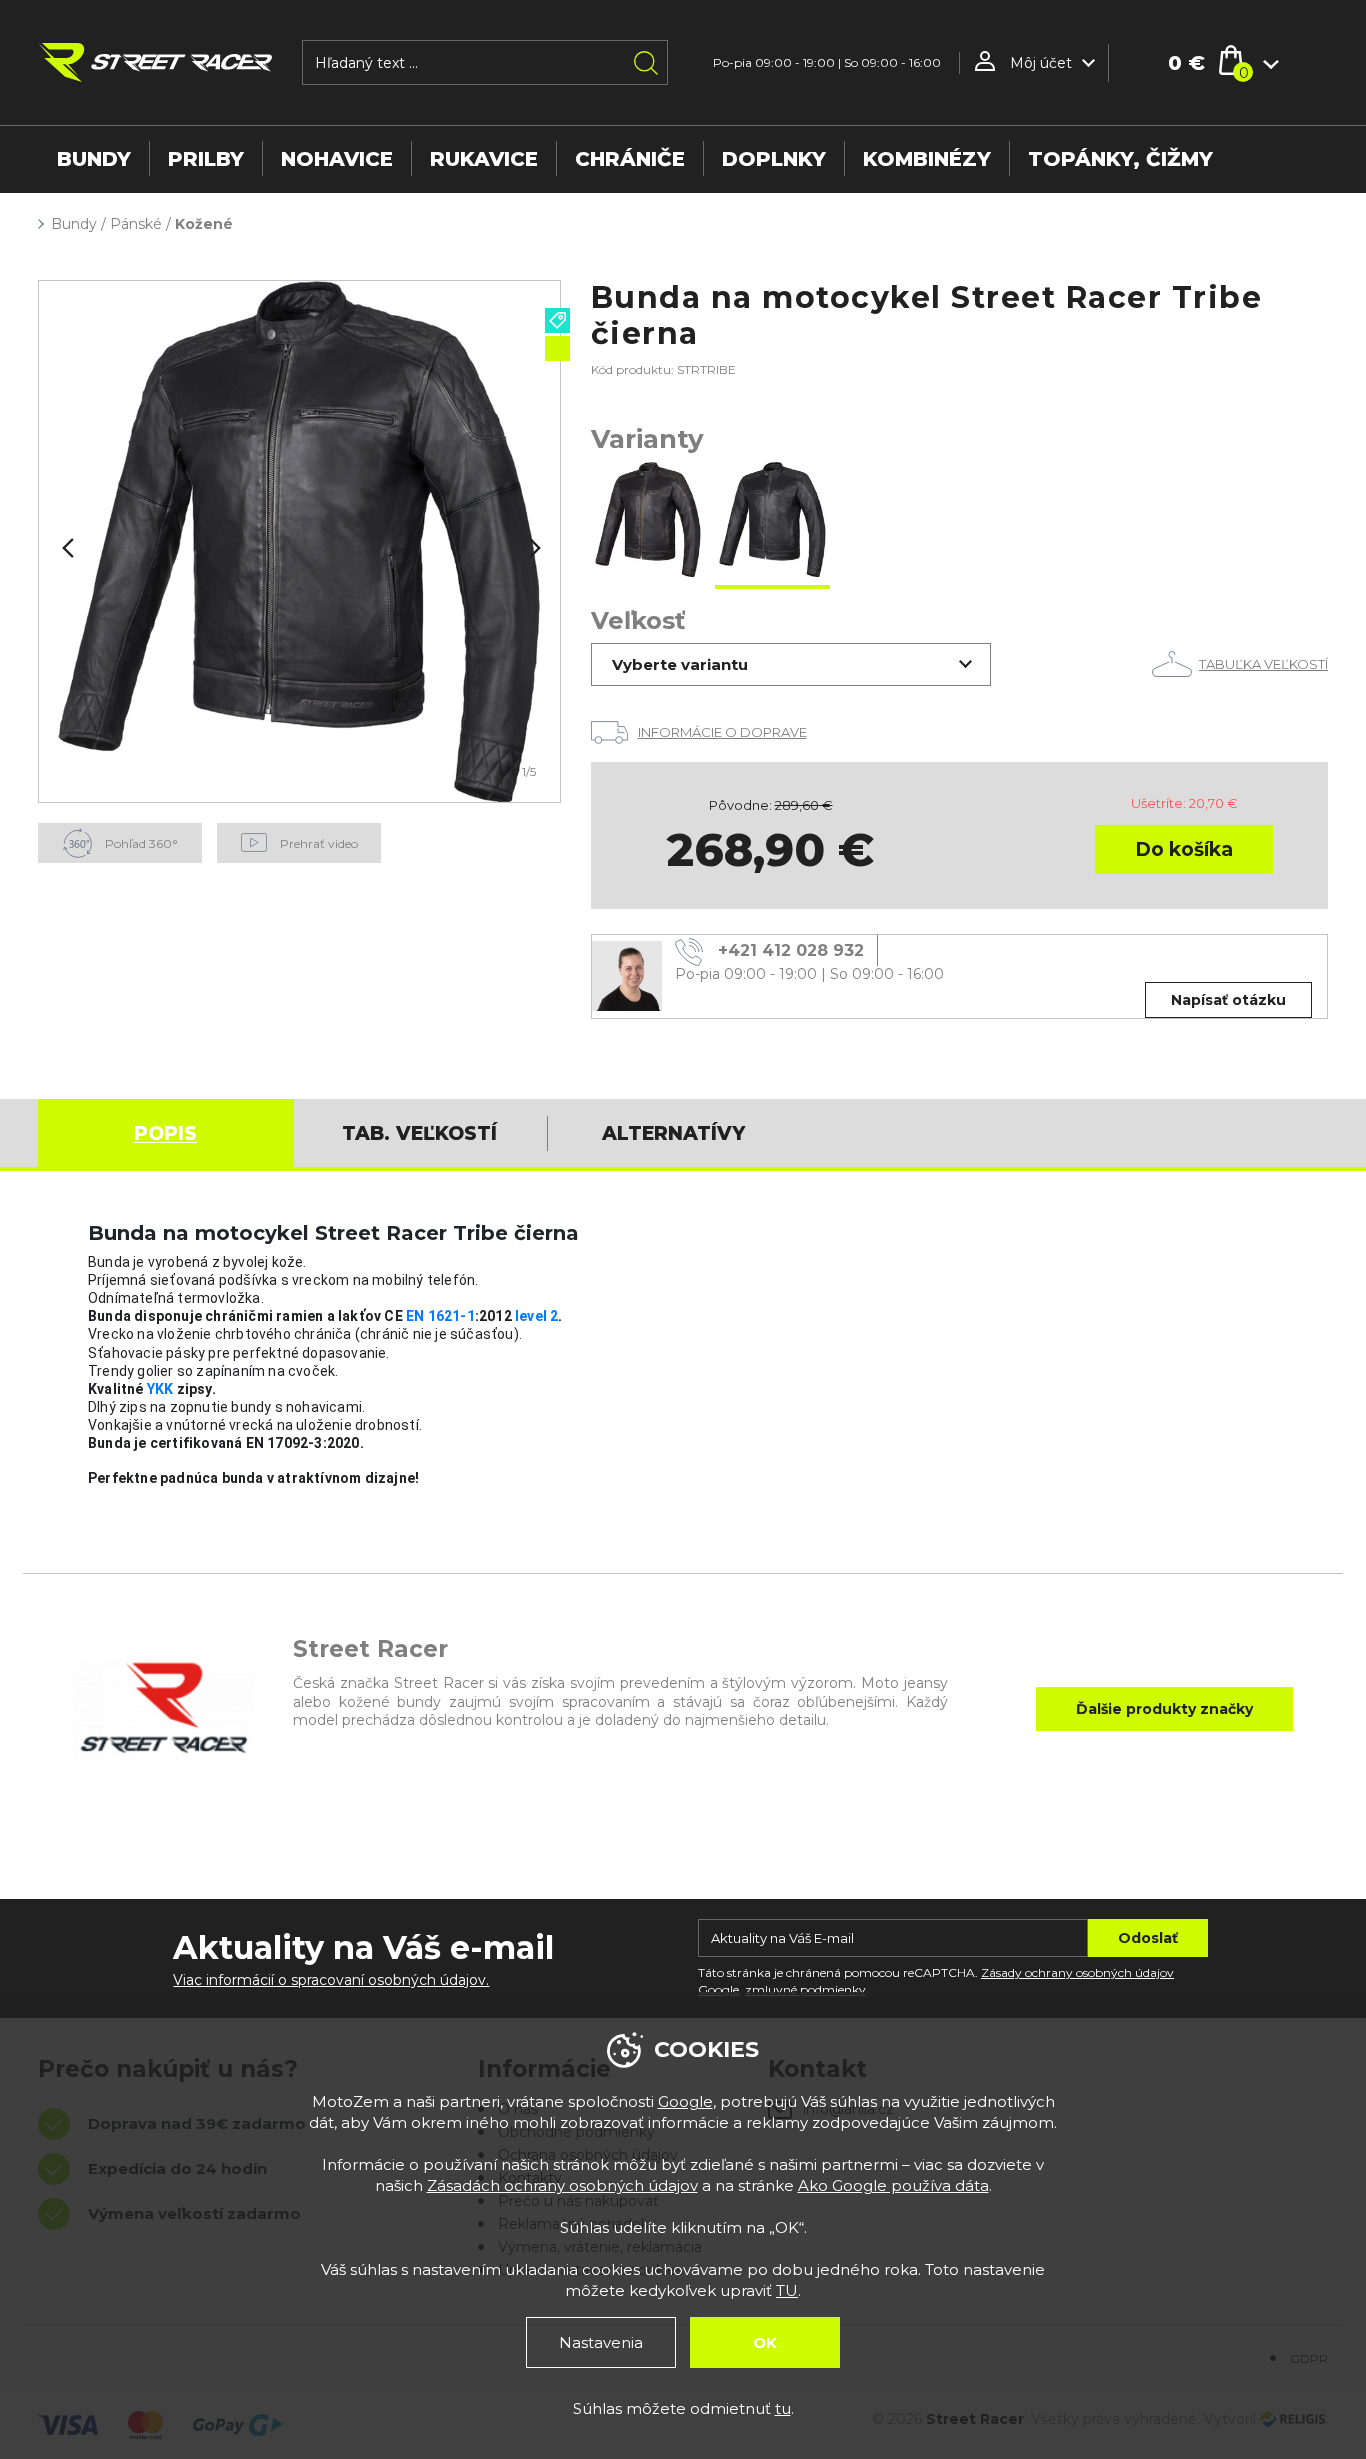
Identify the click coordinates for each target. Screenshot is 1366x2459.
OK (765, 2342)
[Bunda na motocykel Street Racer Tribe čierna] (772, 521)
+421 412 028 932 (791, 950)
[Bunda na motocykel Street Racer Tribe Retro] (648, 521)
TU (787, 2290)
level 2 (536, 1316)
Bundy (74, 224)
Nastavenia (601, 2342)
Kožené (204, 224)
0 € (1186, 63)
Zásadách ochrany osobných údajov (562, 2185)
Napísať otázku (1228, 1000)
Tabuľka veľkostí (1263, 664)
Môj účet (1041, 63)
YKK (160, 1389)
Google (685, 2101)
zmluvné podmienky (805, 1989)
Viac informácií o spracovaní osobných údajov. (331, 1980)
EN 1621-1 (440, 1316)
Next (533, 548)
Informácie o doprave (722, 732)
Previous (66, 548)
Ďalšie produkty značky (1164, 1709)
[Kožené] (299, 541)
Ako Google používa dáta (893, 2185)
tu (783, 2408)
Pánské (136, 224)
